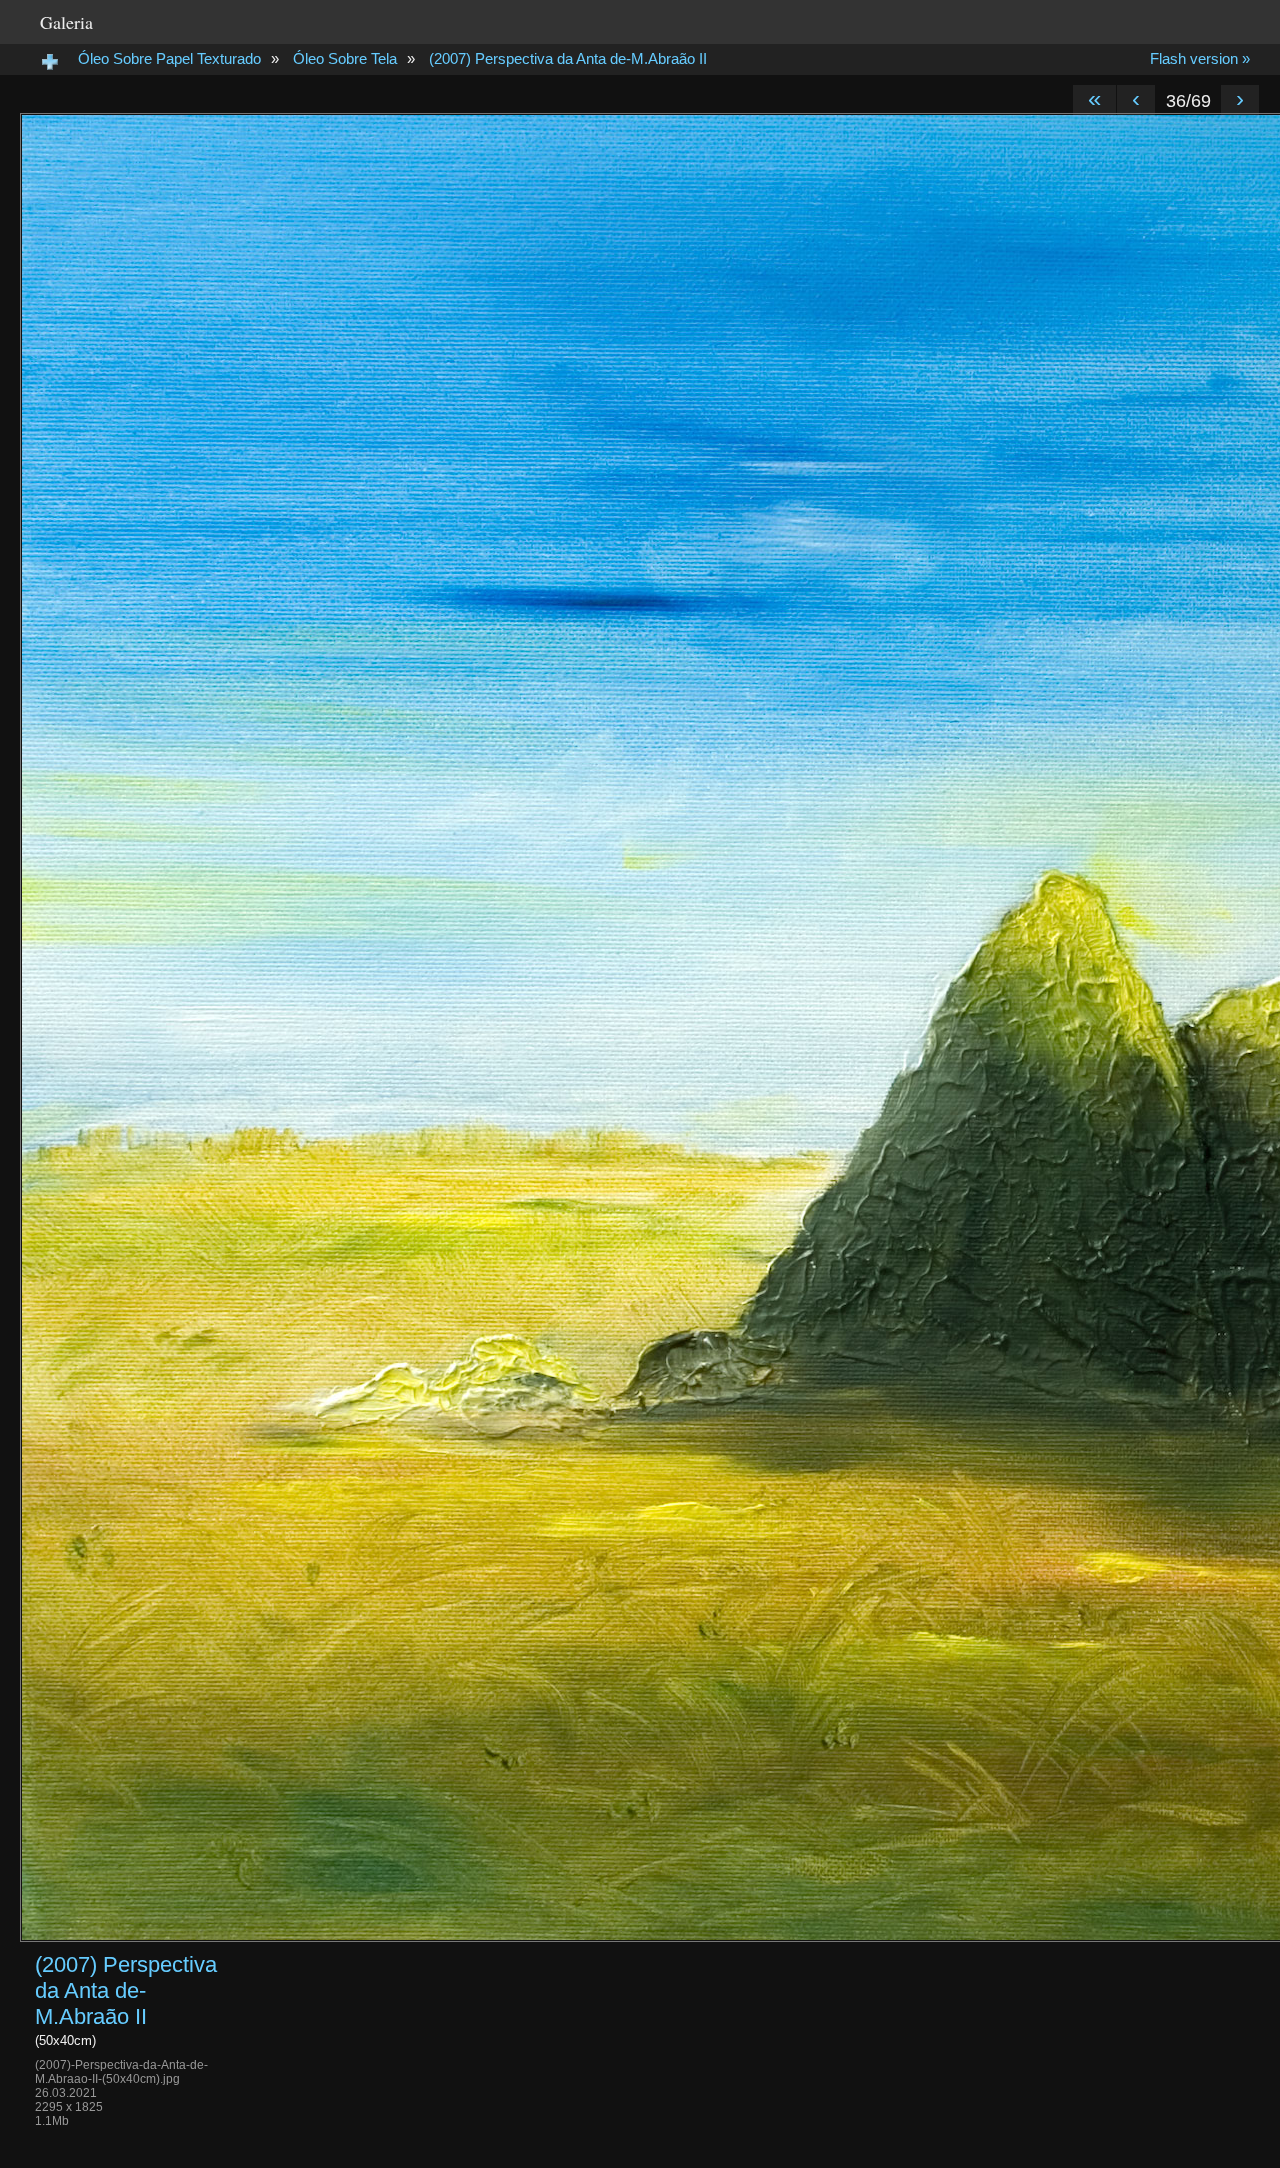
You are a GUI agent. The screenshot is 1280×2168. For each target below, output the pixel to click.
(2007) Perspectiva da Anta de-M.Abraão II (568, 58)
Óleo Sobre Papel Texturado (169, 58)
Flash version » (1200, 58)
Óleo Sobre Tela (345, 58)
